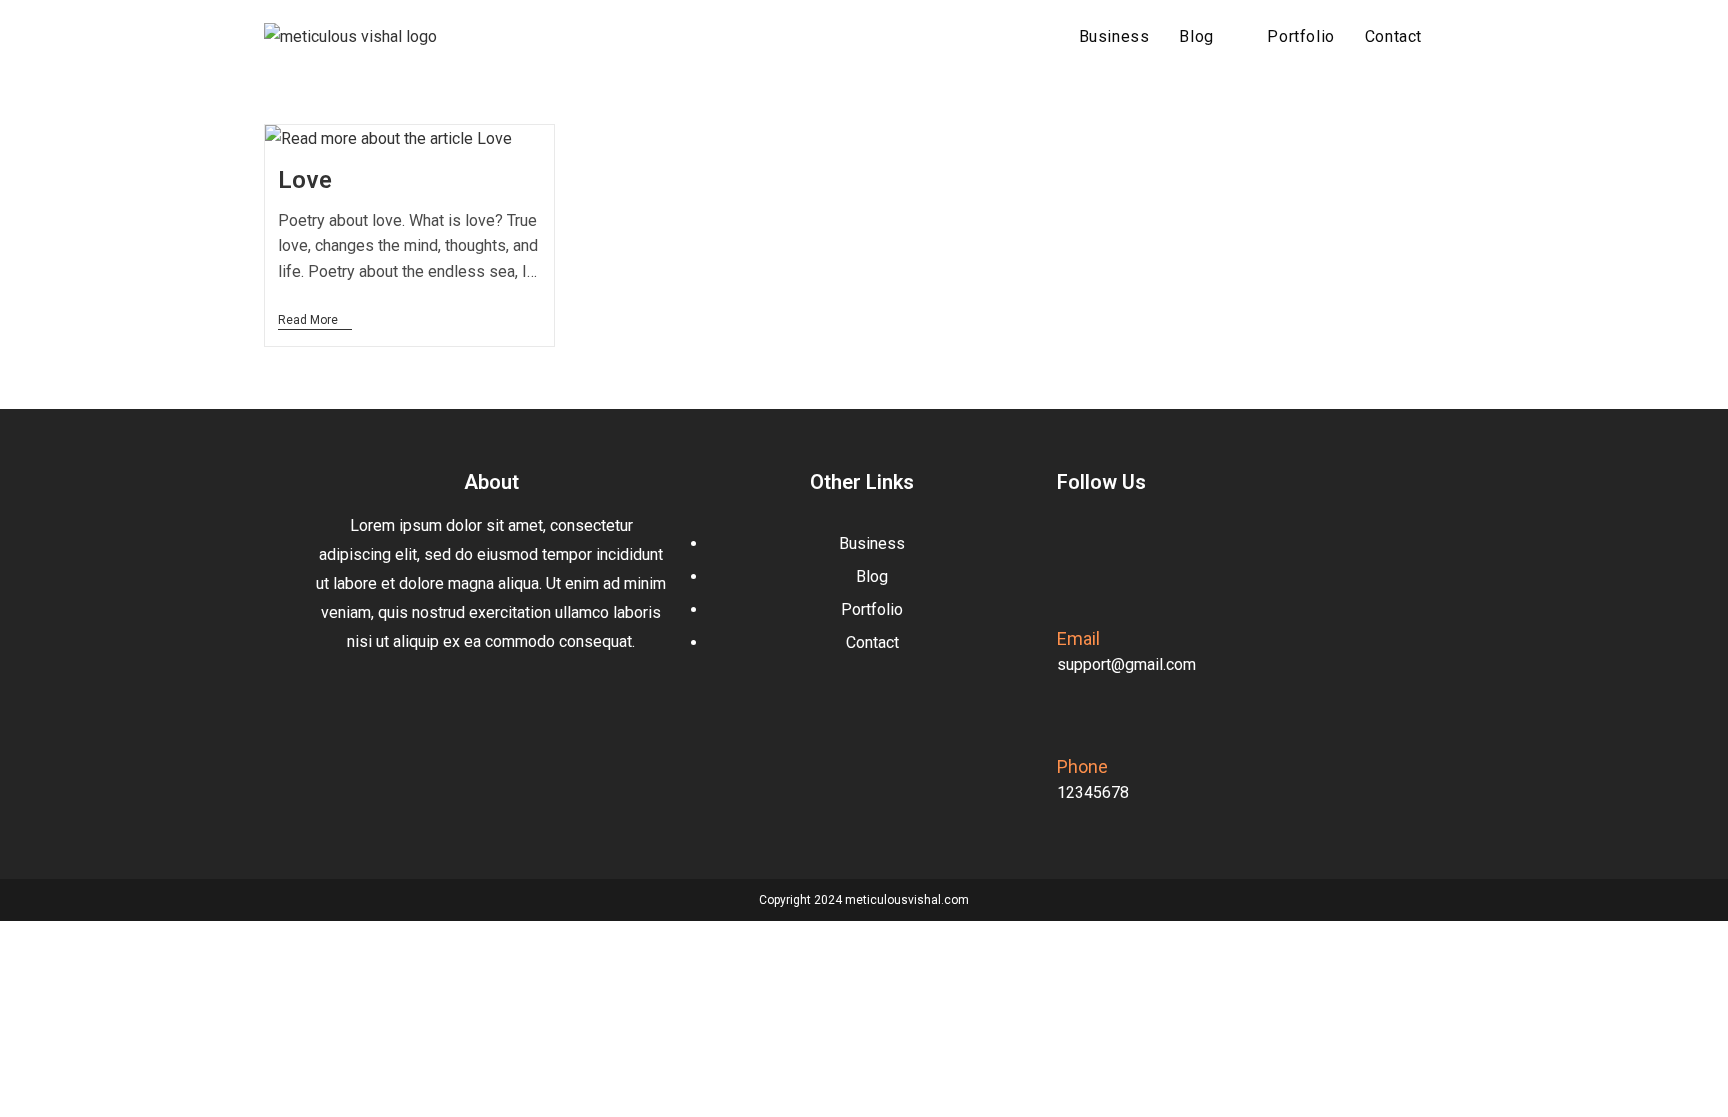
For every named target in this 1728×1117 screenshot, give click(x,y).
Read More (315, 320)
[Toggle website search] (1458, 37)
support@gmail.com (1126, 664)
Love (305, 180)
